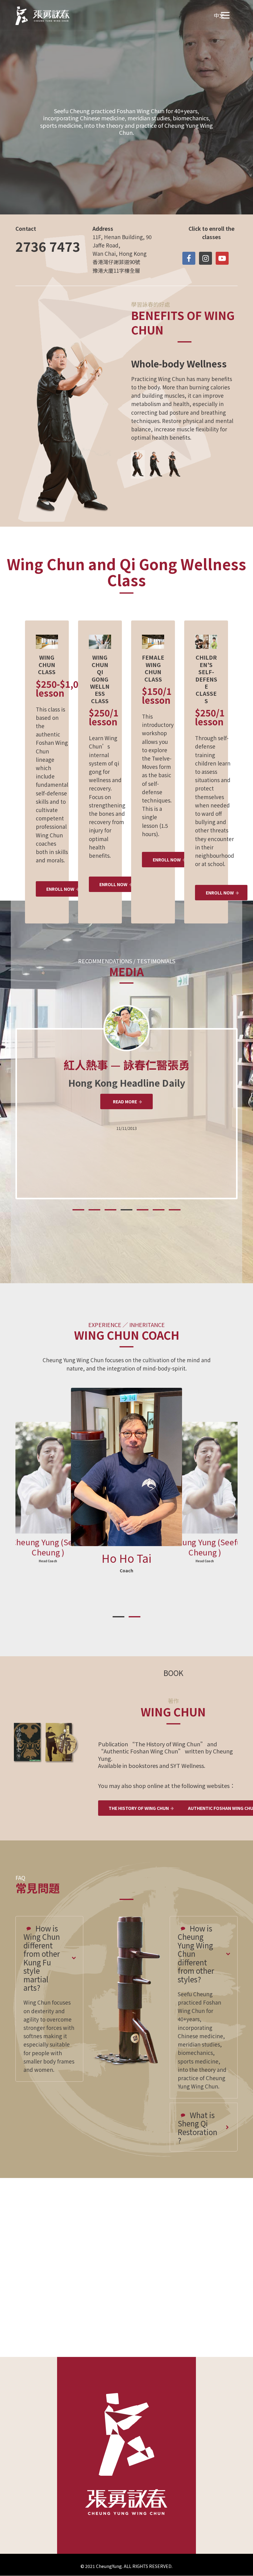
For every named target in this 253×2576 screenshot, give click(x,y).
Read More (125, 1101)
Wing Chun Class (124, 163)
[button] (78, 1210)
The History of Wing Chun (139, 1808)
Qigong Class (124, 143)
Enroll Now (60, 889)
